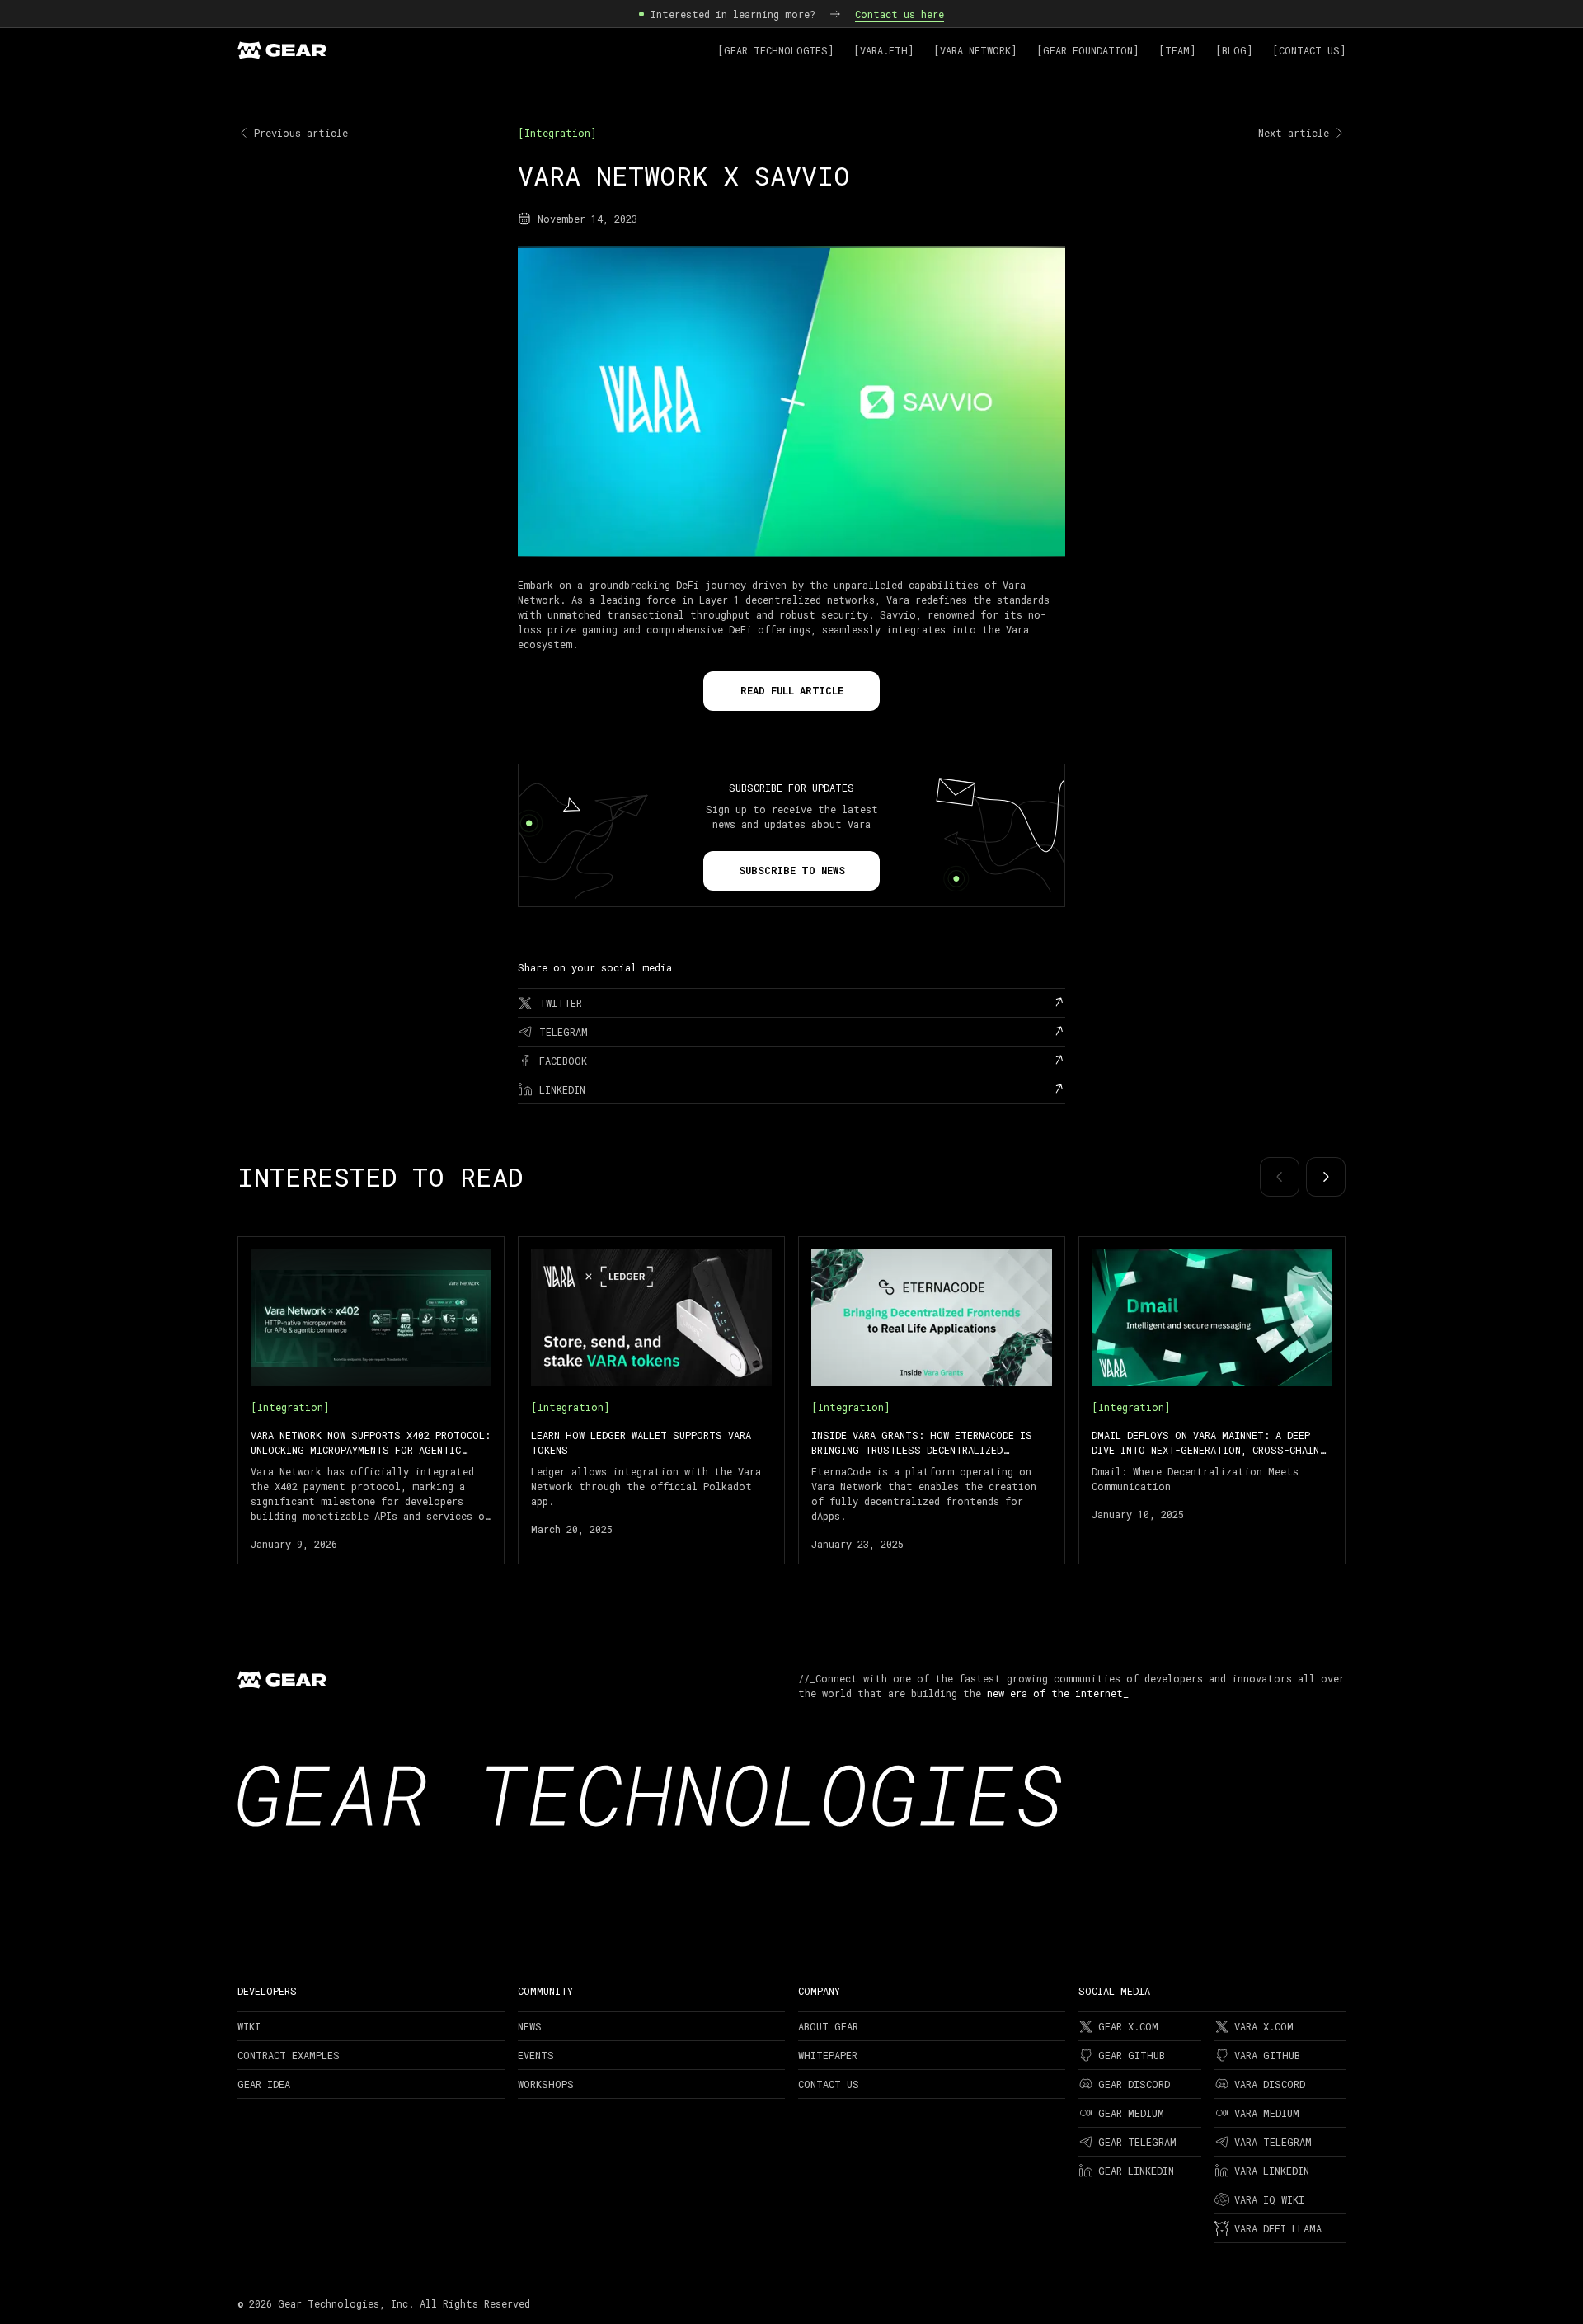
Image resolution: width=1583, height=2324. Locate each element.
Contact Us (829, 2084)
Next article (1294, 133)
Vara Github (1267, 2055)
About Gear (828, 2026)
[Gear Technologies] (775, 50)
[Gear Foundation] (1087, 50)
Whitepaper (828, 2055)
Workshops (546, 2084)
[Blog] (1234, 50)
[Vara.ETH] (883, 50)
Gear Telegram (1137, 2142)
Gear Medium (1131, 2113)
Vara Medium (1267, 2113)
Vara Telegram (1273, 2142)
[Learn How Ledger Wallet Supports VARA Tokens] (651, 1400)
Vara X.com (1264, 2026)
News (530, 2026)
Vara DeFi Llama (1278, 2228)
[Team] (1177, 50)
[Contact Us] (1309, 50)
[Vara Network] (975, 50)
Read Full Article (792, 690)
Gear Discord (1134, 2084)
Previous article (301, 133)
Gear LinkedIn (1136, 2171)
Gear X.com (1128, 2026)
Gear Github (1132, 2055)
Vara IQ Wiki (1269, 2199)
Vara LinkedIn (1272, 2171)
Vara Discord (1270, 2084)
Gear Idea (264, 2084)
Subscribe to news (792, 870)
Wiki (249, 2026)
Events (536, 2055)
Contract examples (289, 2055)
